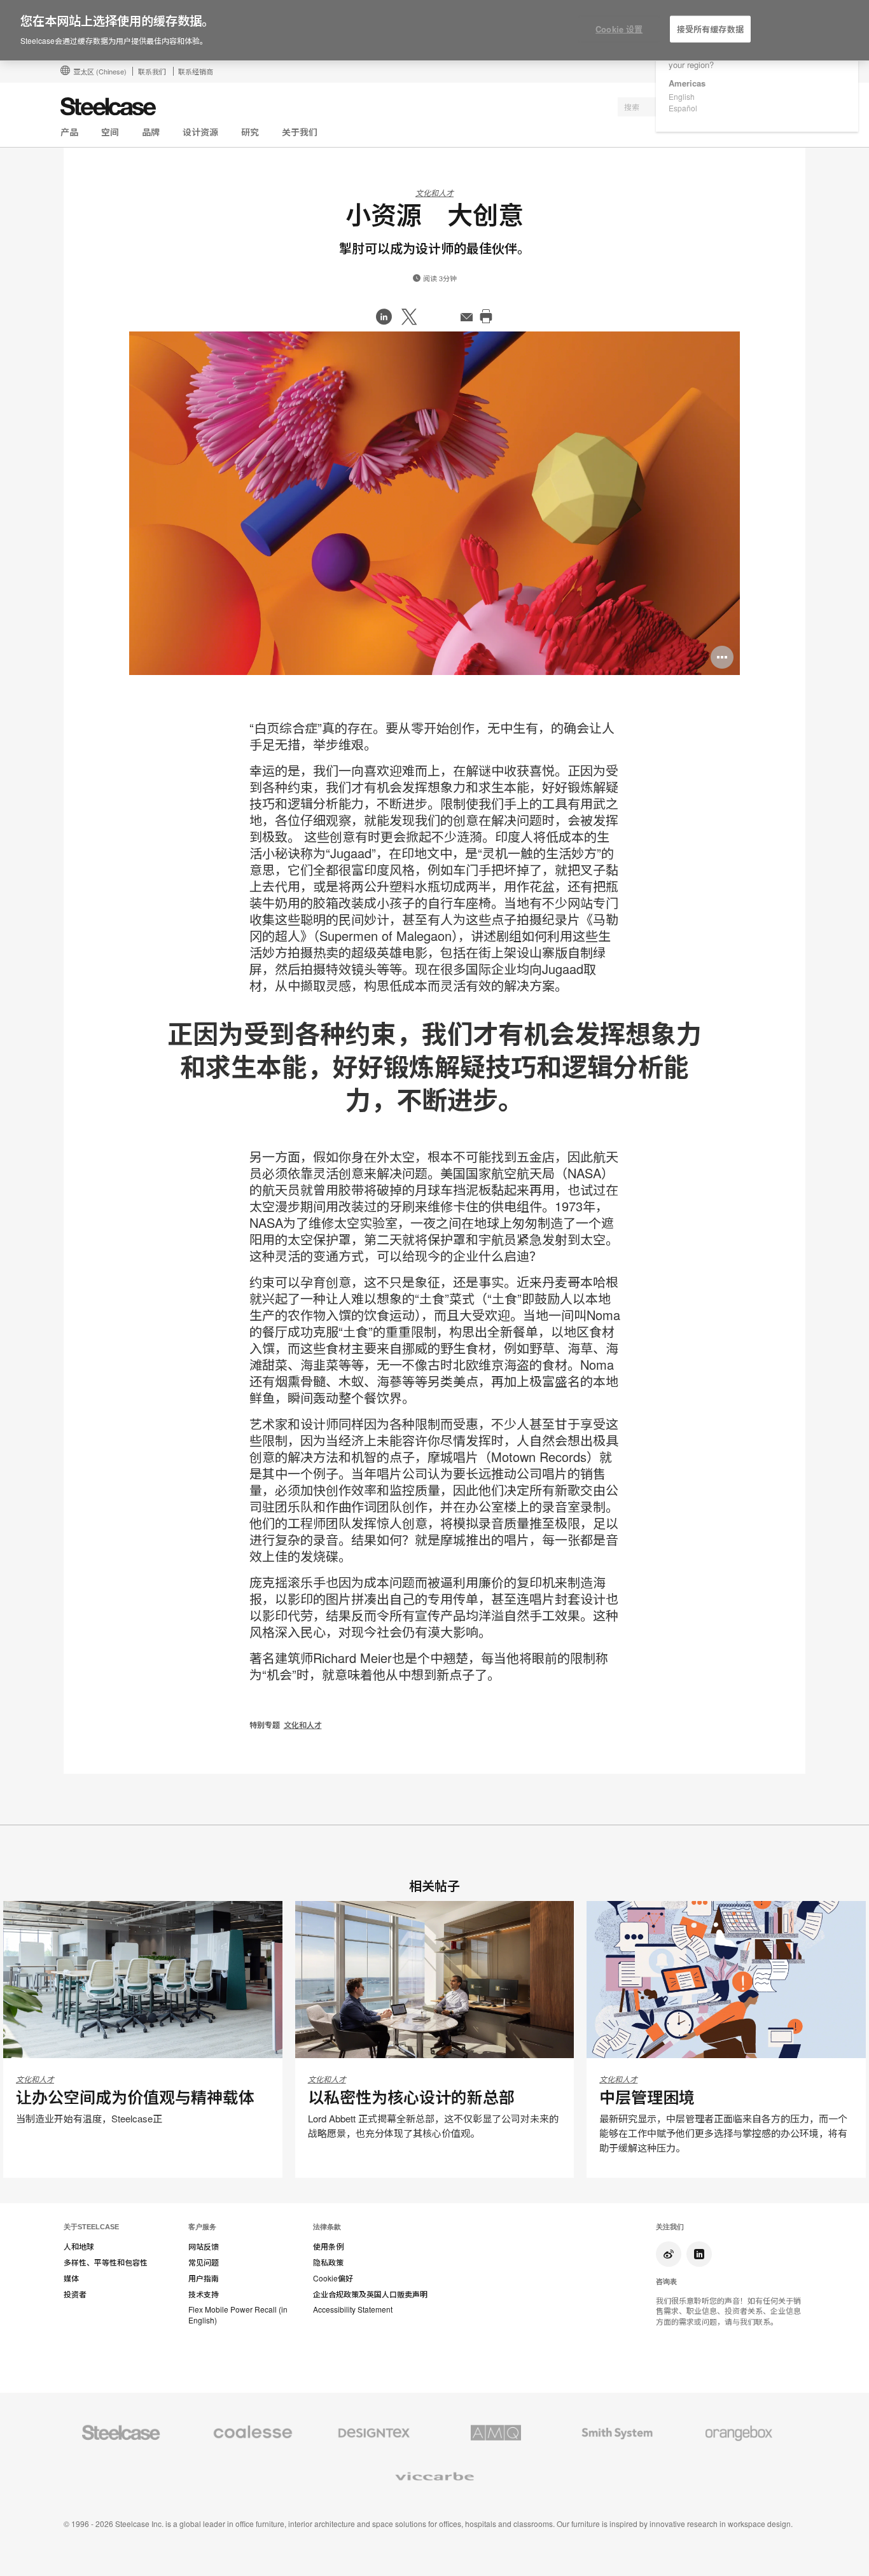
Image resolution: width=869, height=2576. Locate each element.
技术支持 (204, 2294)
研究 (250, 132)
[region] (434, 31)
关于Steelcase (91, 2227)
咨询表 (666, 2281)
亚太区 (100, 71)
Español (683, 108)
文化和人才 (434, 192)
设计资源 (200, 132)
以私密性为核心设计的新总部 (411, 2097)
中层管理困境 (647, 2097)
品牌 (151, 132)
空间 (110, 132)
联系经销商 (196, 71)
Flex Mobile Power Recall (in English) (238, 2315)
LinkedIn (699, 2254)
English (682, 96)
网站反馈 (204, 2246)
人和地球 (79, 2246)
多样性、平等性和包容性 (106, 2262)
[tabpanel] (434, 503)
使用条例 (328, 2246)
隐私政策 (328, 2262)
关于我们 (300, 132)
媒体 (71, 2278)
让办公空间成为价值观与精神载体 (135, 2097)
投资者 (75, 2294)
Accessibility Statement (353, 2309)
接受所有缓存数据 (710, 29)
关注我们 (670, 2227)
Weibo (669, 2254)
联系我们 (152, 71)
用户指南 (204, 2278)
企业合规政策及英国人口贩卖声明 (370, 2294)
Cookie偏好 (333, 2278)
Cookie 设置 (619, 29)
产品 (69, 132)
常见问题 (204, 2262)
